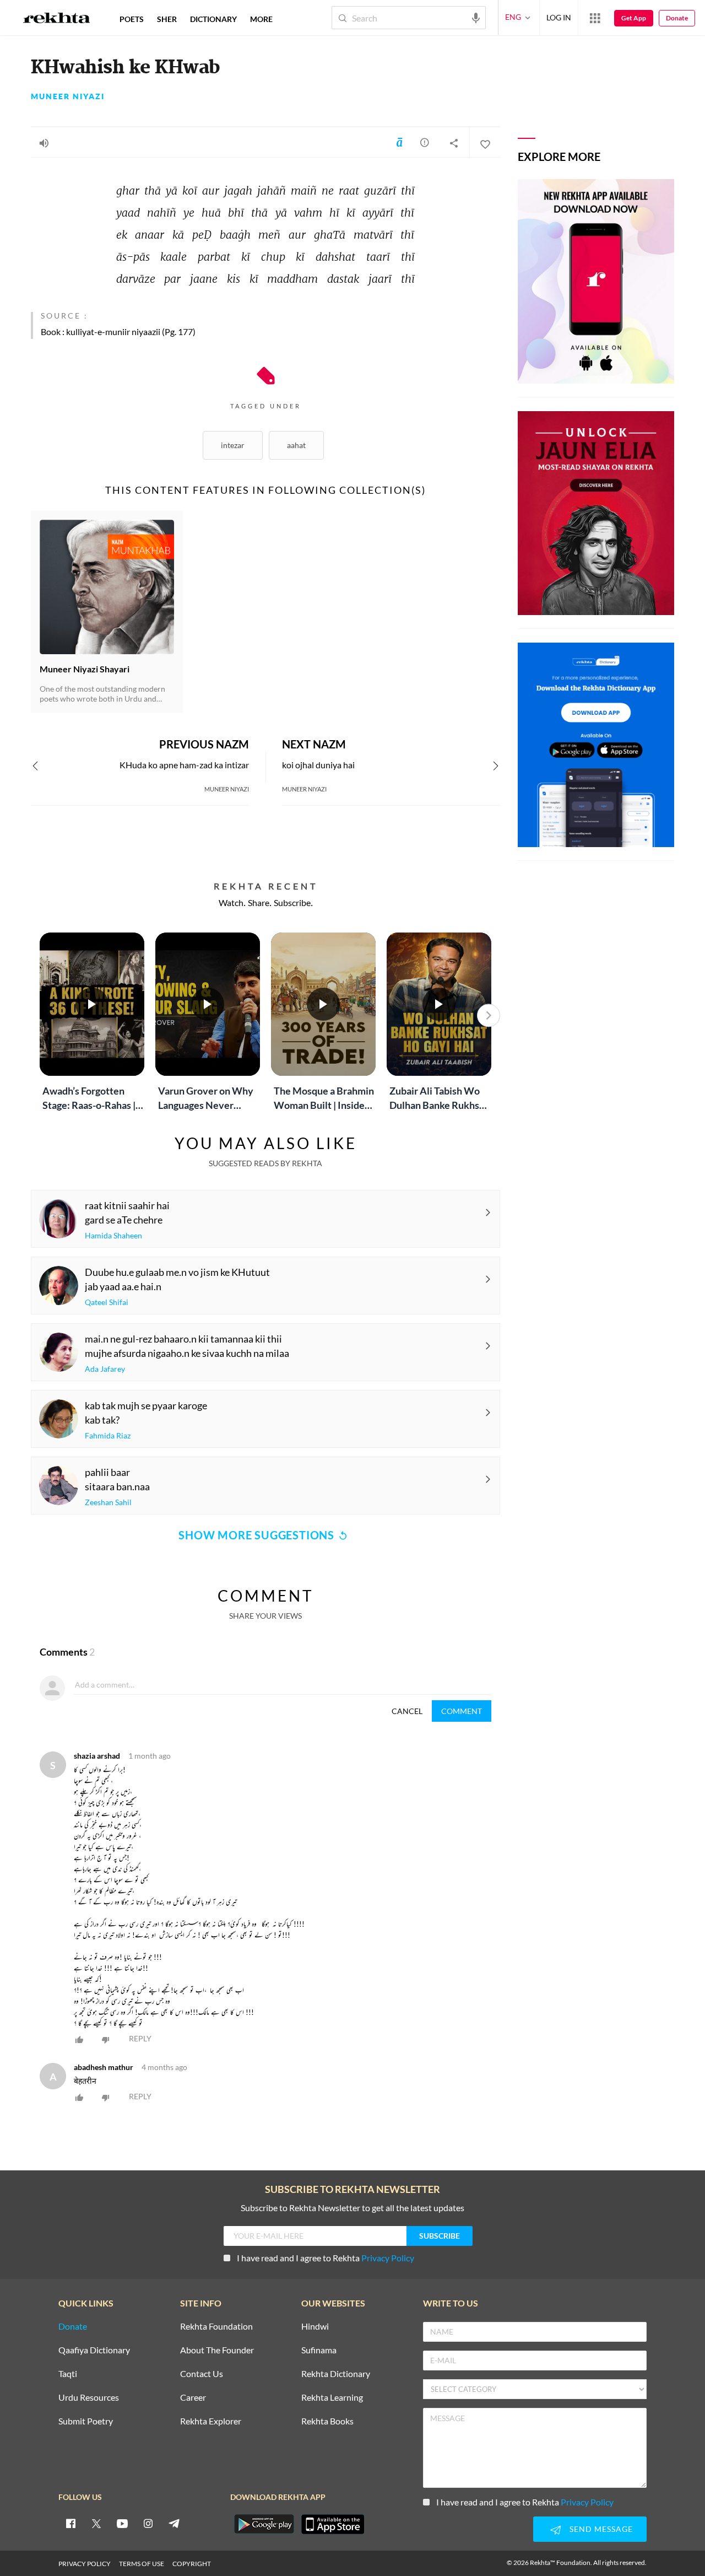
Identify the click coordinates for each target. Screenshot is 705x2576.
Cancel (407, 1711)
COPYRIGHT (192, 2564)
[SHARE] (454, 143)
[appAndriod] (264, 2524)
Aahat (296, 445)
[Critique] (425, 142)
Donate (677, 18)
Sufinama (319, 2350)
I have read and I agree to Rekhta (326, 2258)
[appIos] (333, 2524)
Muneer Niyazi (68, 96)
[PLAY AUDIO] (44, 143)
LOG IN (559, 17)
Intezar (233, 445)
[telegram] (174, 2523)
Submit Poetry (86, 2421)
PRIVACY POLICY (85, 2564)
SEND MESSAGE (601, 2529)
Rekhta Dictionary (336, 2374)
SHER (167, 19)
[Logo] (57, 19)
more (261, 19)
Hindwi (315, 2327)
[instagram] (148, 2523)
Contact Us (202, 2374)
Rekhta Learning (332, 2398)
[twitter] (96, 2523)
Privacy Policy (388, 2258)
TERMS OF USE (142, 2564)
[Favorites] (485, 143)
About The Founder (217, 2350)
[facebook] (70, 2523)
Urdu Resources (89, 2398)
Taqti (68, 2374)
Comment (462, 1711)
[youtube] (122, 2523)
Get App (634, 18)
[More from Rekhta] (595, 18)
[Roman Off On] (399, 142)
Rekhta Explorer (211, 2421)
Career (193, 2398)
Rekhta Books (327, 2421)
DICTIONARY (213, 19)
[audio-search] (476, 17)
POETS (132, 19)
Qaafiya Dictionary (94, 2350)
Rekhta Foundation (216, 2327)
